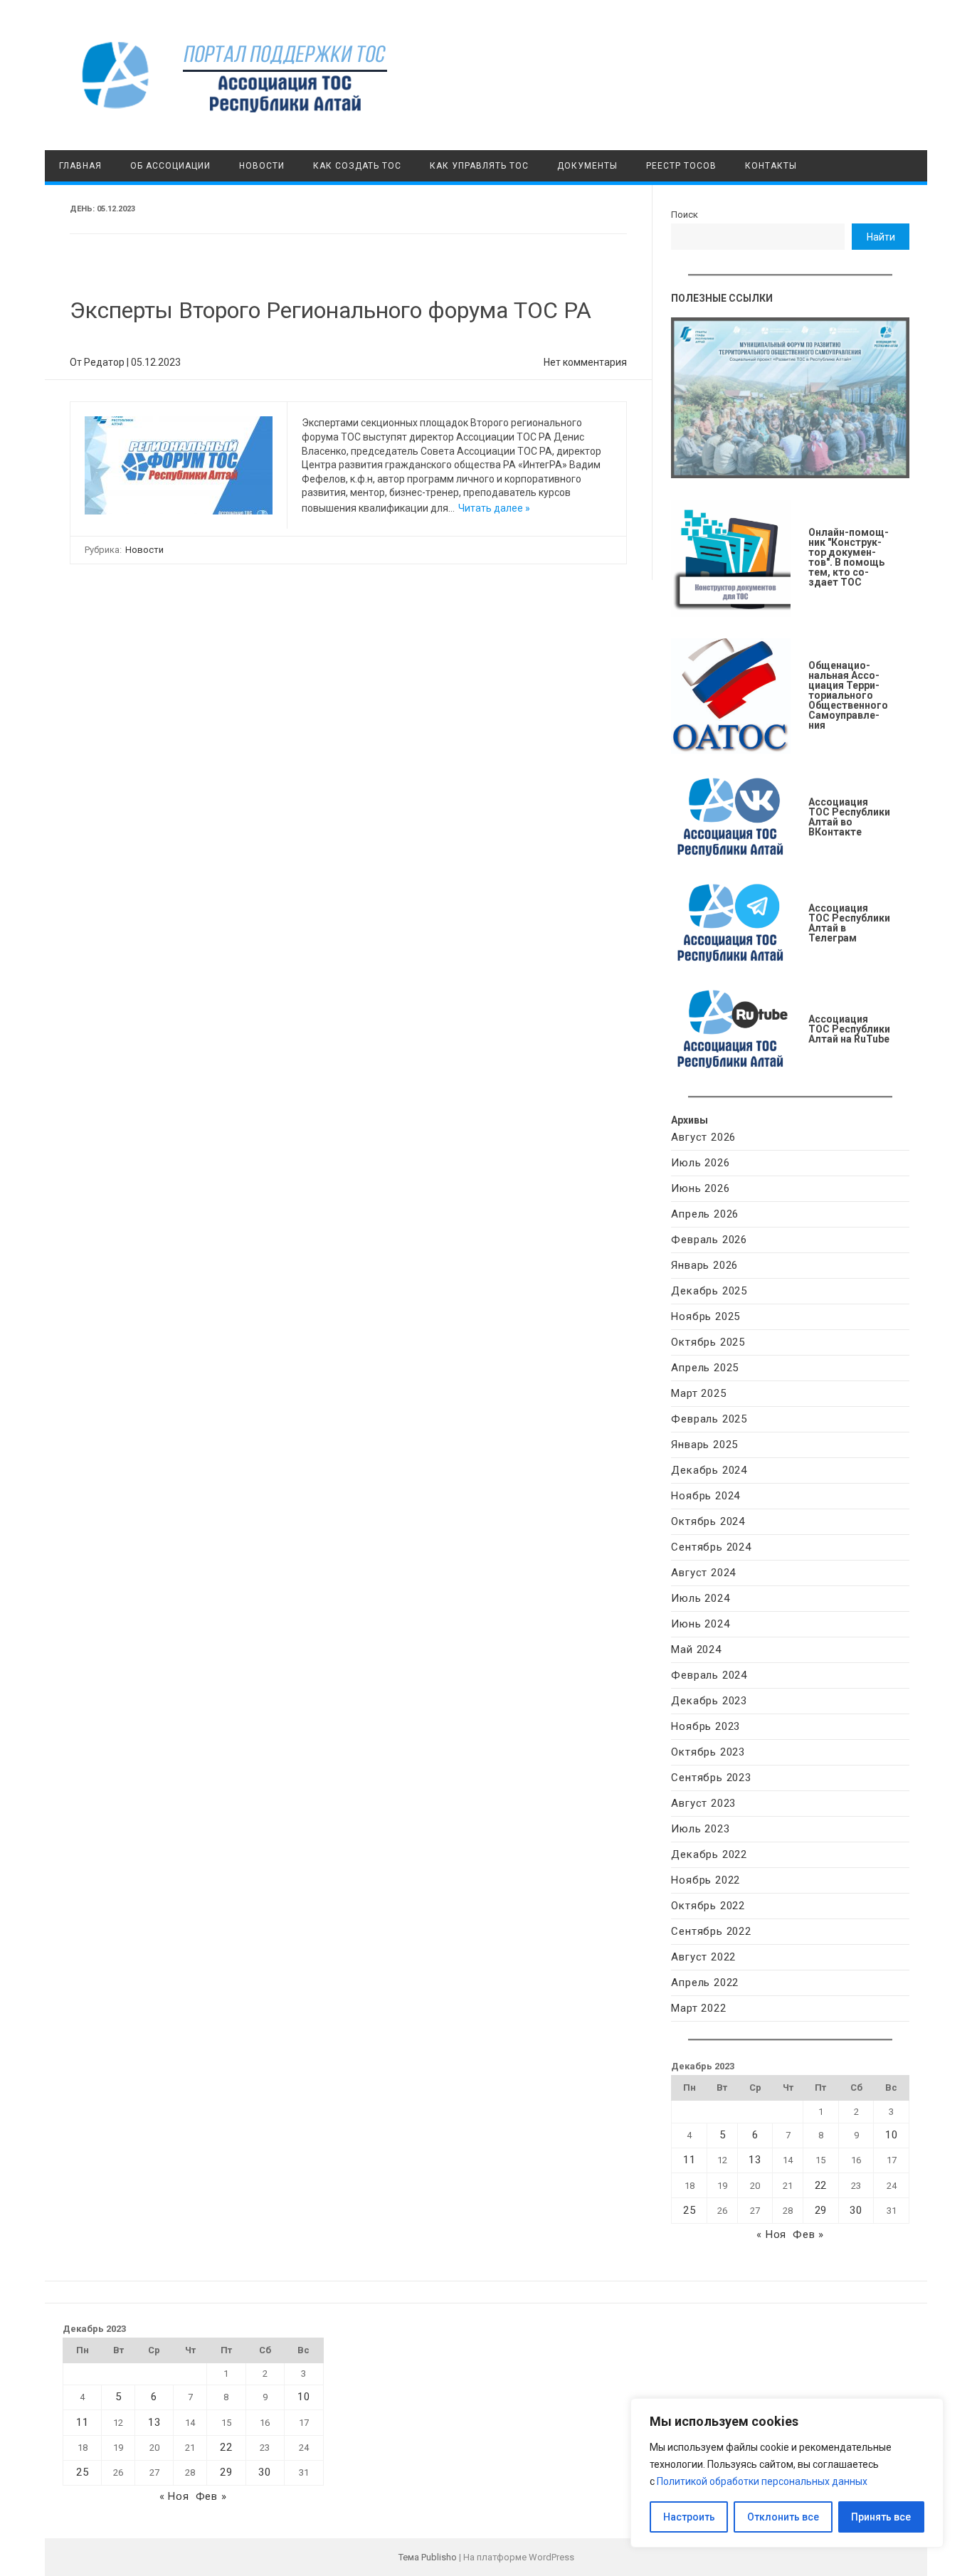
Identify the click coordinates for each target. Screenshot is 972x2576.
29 (821, 2210)
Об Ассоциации (170, 166)
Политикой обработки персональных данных (762, 2481)
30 (856, 2210)
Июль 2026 (700, 1163)
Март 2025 (698, 1393)
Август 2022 (703, 1957)
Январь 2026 (704, 1265)
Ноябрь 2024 (706, 1496)
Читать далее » (494, 508)
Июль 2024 (700, 1598)
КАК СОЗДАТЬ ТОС (357, 166)
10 (892, 2135)
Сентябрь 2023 (711, 1778)
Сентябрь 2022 (711, 1931)
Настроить (689, 2517)
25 (690, 2210)
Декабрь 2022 (709, 1854)
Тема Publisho (428, 2557)
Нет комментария (585, 362)
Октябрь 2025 (708, 1342)
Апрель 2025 (705, 1368)
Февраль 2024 (709, 1675)
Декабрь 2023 (709, 1701)
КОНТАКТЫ (771, 166)
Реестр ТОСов (681, 166)
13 (755, 2160)
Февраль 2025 (709, 1419)
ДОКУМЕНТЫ (587, 166)
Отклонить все (783, 2517)
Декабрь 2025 (709, 1291)
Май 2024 (696, 1649)
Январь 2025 (704, 1445)
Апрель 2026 (705, 1214)
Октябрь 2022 (708, 1906)
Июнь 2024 (700, 1624)
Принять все (881, 2517)
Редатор (104, 362)
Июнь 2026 (700, 1188)
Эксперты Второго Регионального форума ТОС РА (331, 310)
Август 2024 (703, 1573)
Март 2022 (698, 2008)
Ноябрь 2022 (706, 1880)
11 (690, 2160)
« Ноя (771, 2234)
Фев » (808, 2234)
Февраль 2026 (709, 1240)
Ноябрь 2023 (706, 1726)
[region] (787, 2473)
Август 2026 (703, 1137)
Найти (881, 237)
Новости (262, 166)
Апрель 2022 (705, 1983)
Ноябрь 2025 (706, 1316)
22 (821, 2185)
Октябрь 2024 (708, 1521)
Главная (80, 166)
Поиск (685, 215)
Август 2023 (703, 1803)
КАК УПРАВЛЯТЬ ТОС (479, 166)
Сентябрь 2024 (711, 1547)
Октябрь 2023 (708, 1752)
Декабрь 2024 (709, 1470)
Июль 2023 (700, 1829)
